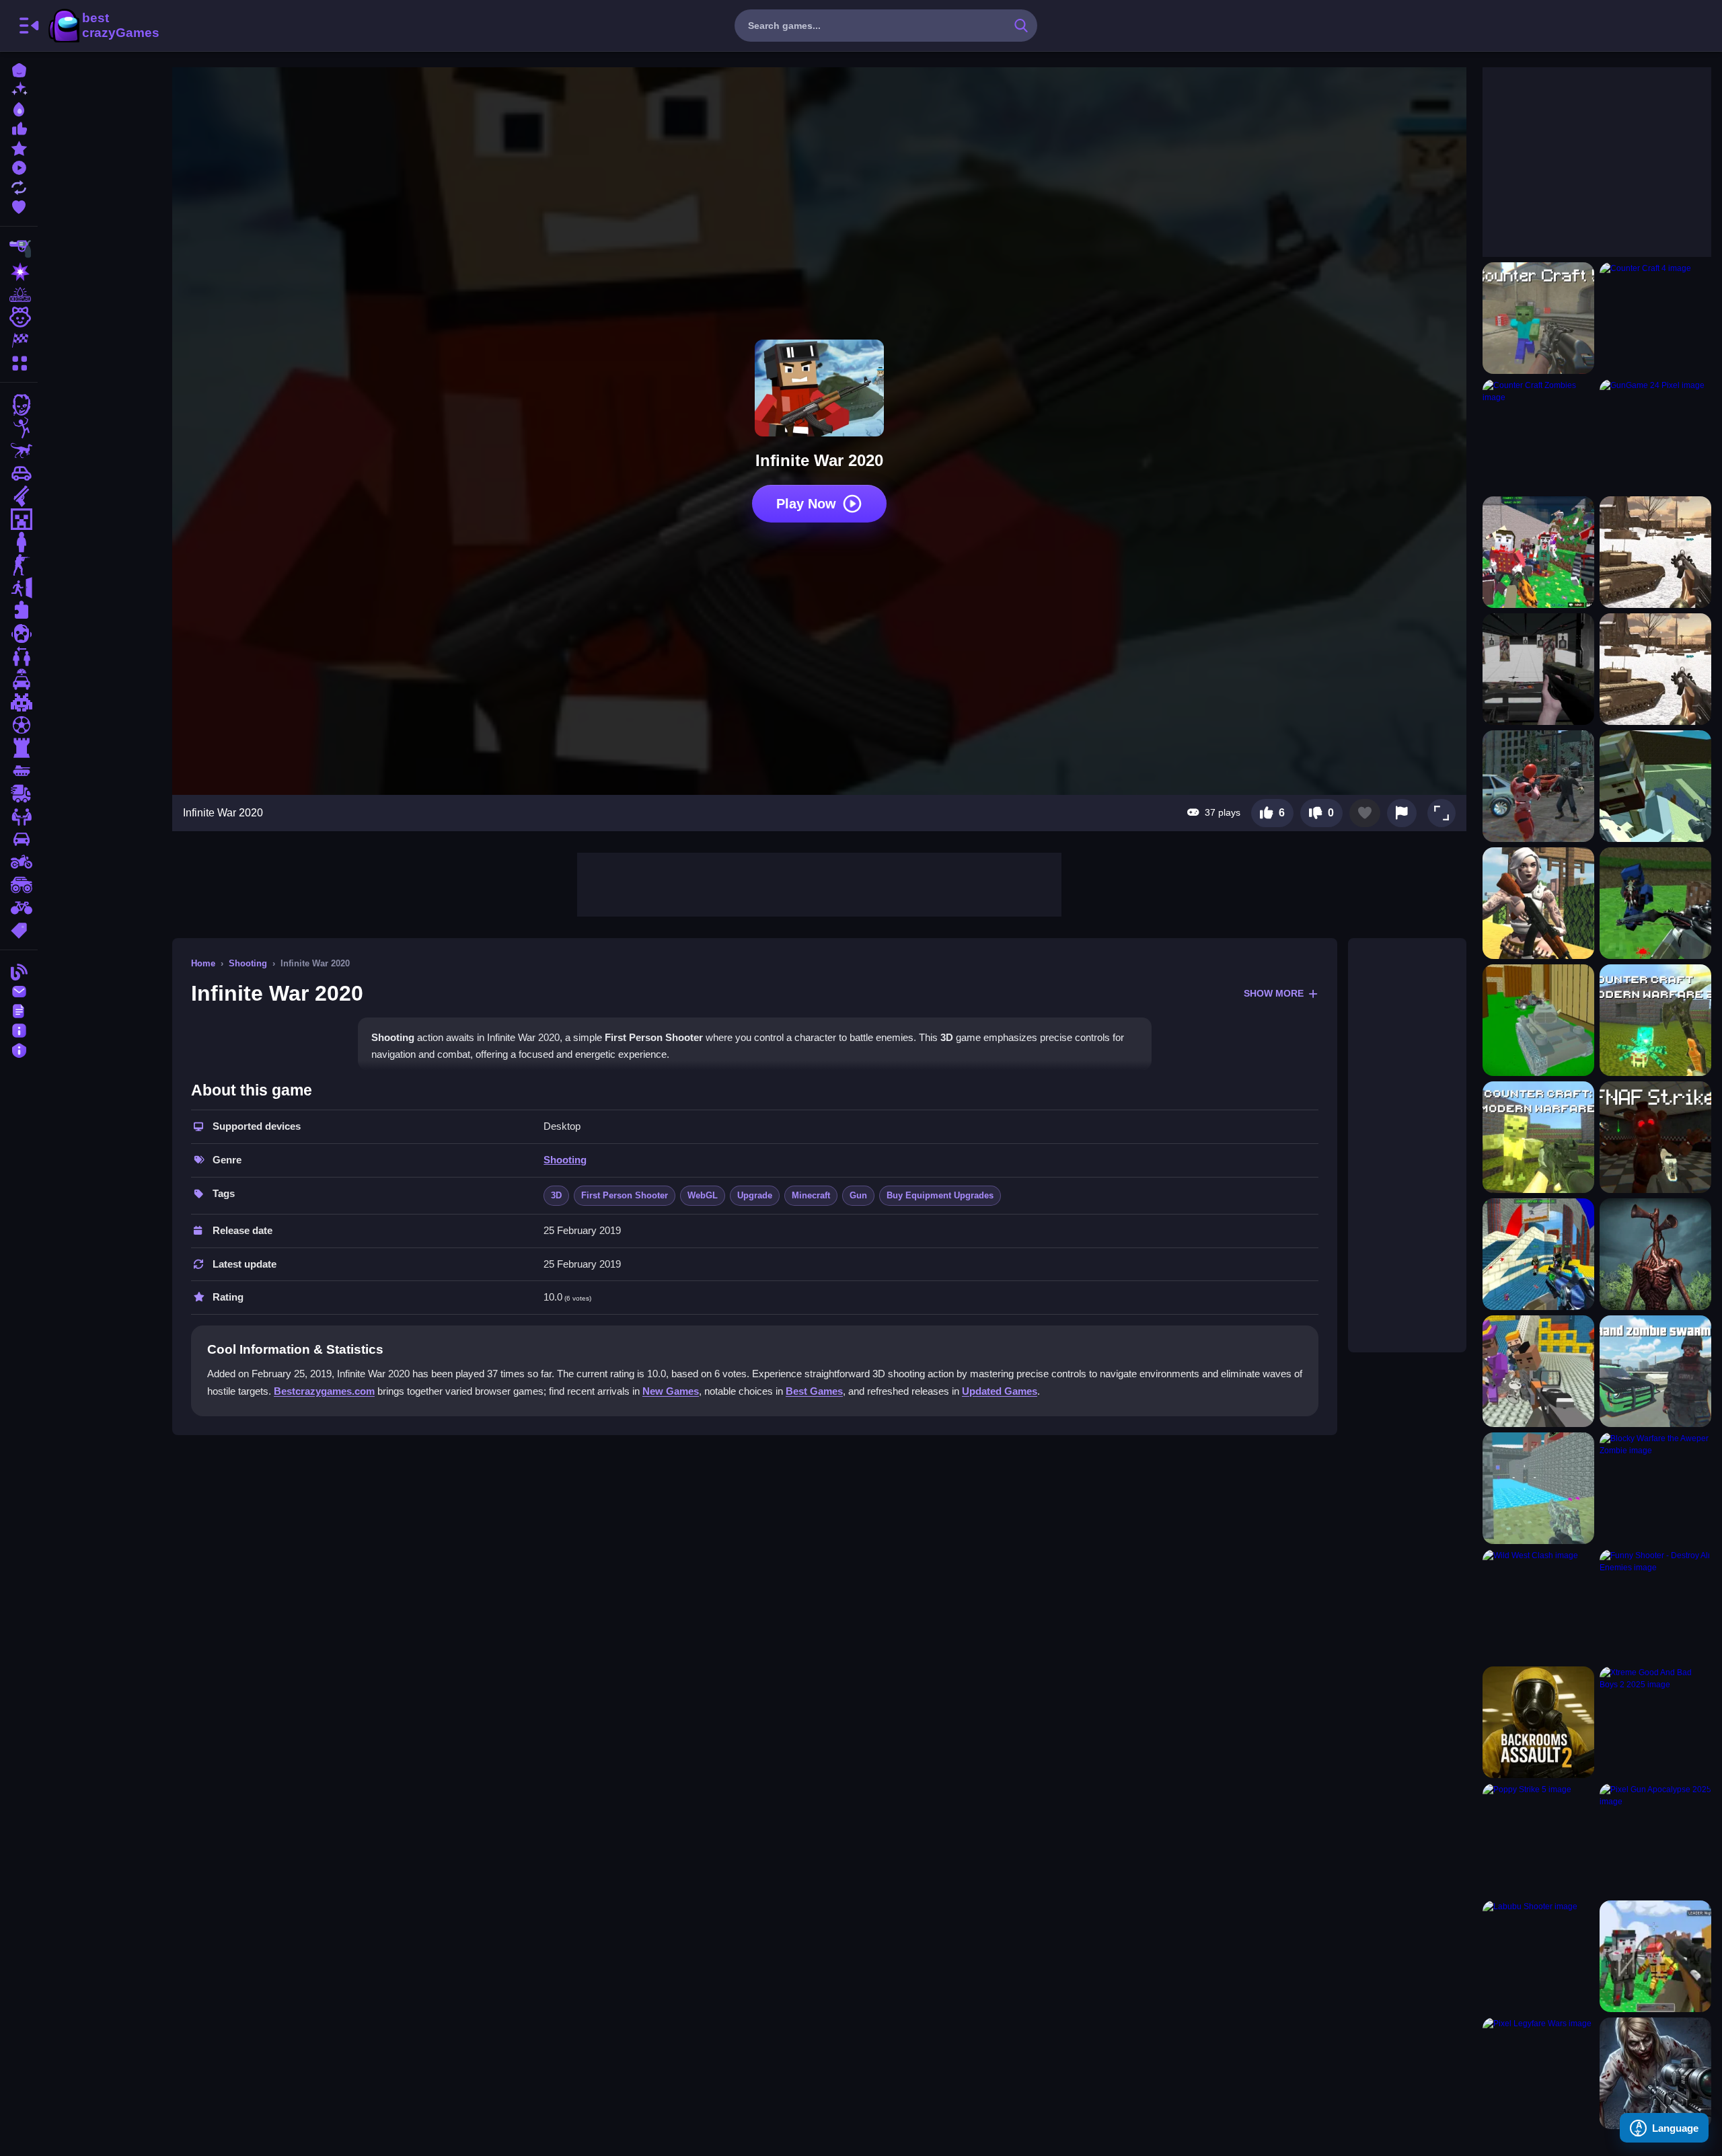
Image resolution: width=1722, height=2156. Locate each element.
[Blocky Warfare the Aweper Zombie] (1655, 1488)
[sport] (19, 725)
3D (556, 1195)
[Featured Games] (19, 147)
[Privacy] (19, 1049)
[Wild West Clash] (1538, 1605)
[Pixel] (19, 702)
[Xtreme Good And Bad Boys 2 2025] (1655, 1722)
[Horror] (19, 633)
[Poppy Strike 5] (1538, 1839)
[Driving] (19, 679)
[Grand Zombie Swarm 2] (1655, 1371)
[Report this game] (1402, 813)
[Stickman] (19, 428)
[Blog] (19, 971)
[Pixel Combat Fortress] (1538, 1488)
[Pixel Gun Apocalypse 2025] (1655, 1839)
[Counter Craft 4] (1655, 318)
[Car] (19, 473)
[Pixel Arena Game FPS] (1655, 786)
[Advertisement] (819, 883)
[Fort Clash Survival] (1538, 903)
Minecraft (811, 1195)
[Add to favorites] (1365, 813)
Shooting (248, 963)
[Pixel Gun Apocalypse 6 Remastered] (1655, 1956)
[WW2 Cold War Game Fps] (1655, 669)
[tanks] (19, 771)
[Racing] (19, 340)
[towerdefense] (19, 748)
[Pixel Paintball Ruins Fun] (1655, 903)
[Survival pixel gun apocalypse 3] (1538, 552)
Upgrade (755, 1195)
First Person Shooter (625, 1195)
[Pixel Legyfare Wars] (1538, 2073)
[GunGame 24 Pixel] (1655, 435)
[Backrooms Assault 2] (1538, 1722)
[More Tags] (19, 929)
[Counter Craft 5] (1538, 318)
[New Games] (19, 88)
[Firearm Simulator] (1538, 669)
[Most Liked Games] (19, 127)
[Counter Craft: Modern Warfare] (1538, 1137)
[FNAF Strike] (1655, 1137)
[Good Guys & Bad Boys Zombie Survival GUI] (1655, 2073)
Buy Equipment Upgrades (940, 1195)
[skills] (19, 816)
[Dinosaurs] (19, 451)
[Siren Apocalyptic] (1655, 1254)
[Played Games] (19, 166)
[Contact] (19, 990)
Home (203, 963)
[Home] (19, 69)
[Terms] (19, 1010)
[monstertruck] (19, 885)
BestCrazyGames (103, 26)
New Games (671, 1391)
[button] (1442, 813)
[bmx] (19, 908)
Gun (858, 1195)
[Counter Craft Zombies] (1538, 435)
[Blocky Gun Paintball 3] (1538, 1254)
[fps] (19, 565)
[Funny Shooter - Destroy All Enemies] (1655, 1605)
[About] (19, 1029)
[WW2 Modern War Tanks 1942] (1655, 552)
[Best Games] (19, 108)
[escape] (19, 588)
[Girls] (19, 317)
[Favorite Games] (19, 205)
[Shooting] (19, 249)
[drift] (19, 839)
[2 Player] (19, 656)
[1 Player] (19, 542)
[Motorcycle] (19, 862)
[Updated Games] (19, 186)
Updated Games (1000, 1391)
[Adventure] (19, 295)
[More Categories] (19, 361)
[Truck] (19, 794)
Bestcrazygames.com (324, 1391)
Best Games (814, 1391)
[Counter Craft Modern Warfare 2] (1655, 1020)
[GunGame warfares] (1538, 1371)
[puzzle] (19, 611)
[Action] (19, 272)
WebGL (703, 1195)
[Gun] (19, 496)
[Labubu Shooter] (1538, 1956)
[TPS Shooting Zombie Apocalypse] (1538, 786)
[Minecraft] (19, 519)
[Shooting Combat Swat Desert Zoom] (1538, 1020)
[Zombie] (19, 405)
